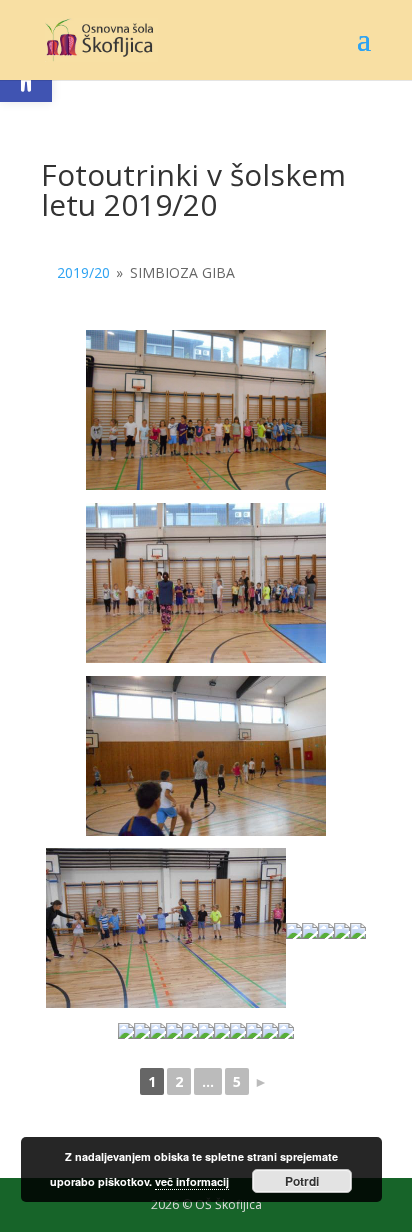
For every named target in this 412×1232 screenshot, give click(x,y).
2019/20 (83, 272)
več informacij (192, 1181)
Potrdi (302, 1181)
